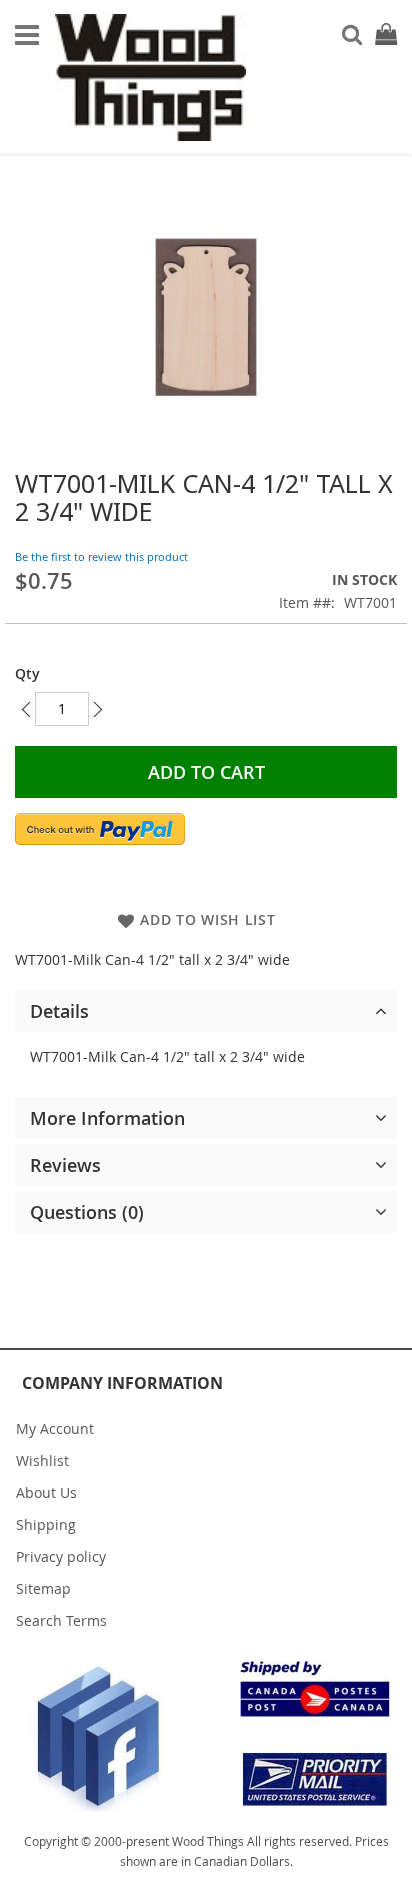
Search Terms (61, 1620)
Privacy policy (61, 1556)
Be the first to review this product (101, 556)
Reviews (65, 1165)
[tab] (206, 1011)
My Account (55, 1428)
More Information (107, 1118)
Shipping (46, 1524)
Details (59, 1011)
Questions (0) (87, 1212)
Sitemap (43, 1588)
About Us (46, 1492)
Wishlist (42, 1460)
